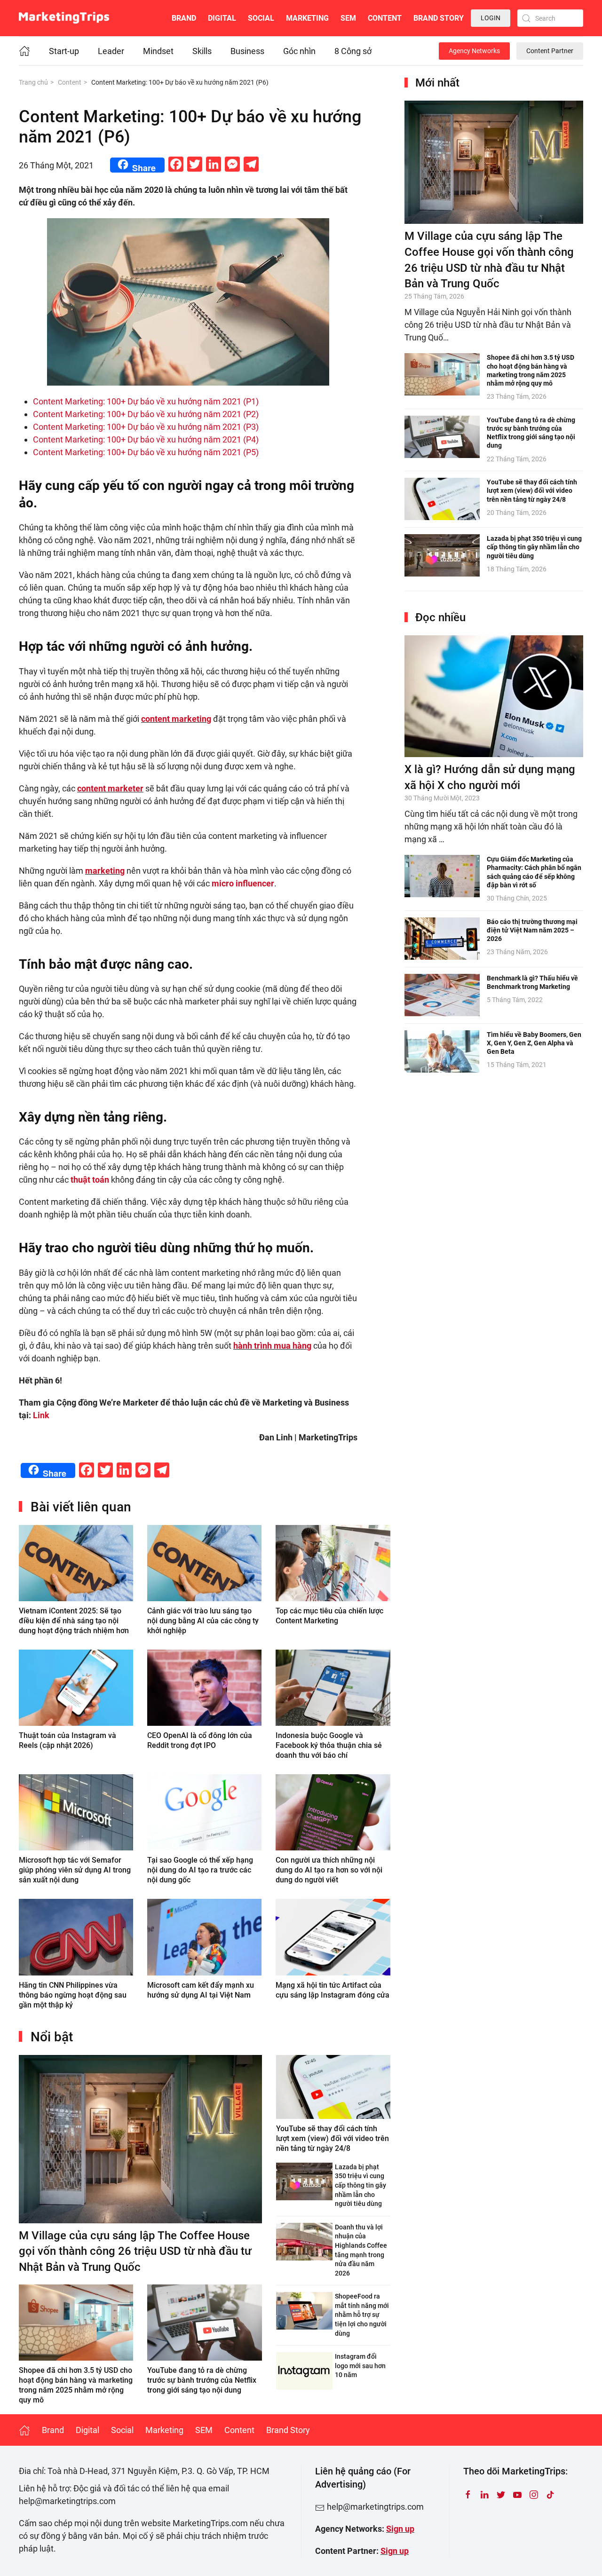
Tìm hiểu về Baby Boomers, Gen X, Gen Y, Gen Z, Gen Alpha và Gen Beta (534, 1043)
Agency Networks (474, 51)
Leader (111, 51)
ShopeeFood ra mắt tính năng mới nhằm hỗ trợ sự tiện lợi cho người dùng (362, 2315)
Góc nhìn (299, 51)
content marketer (110, 788)
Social (261, 18)
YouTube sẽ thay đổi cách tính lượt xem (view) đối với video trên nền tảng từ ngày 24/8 (333, 2138)
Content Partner (550, 51)
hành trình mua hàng (272, 1346)
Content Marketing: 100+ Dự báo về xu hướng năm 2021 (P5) (146, 452)
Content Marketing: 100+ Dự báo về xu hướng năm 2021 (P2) (146, 414)
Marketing (307, 18)
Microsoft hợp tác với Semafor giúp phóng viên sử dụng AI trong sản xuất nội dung (75, 1870)
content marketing (176, 719)
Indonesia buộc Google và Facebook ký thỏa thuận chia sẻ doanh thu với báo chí (329, 1745)
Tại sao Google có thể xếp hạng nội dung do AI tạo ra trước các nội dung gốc (200, 1870)
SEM (348, 18)
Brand (184, 18)
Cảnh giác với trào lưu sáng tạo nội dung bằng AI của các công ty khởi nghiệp (203, 1621)
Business (247, 51)
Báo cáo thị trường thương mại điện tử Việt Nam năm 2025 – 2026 (532, 930)
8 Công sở (353, 51)
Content (385, 18)
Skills (202, 51)
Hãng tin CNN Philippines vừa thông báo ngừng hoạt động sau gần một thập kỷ (73, 1995)
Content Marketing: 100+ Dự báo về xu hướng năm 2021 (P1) (146, 401)
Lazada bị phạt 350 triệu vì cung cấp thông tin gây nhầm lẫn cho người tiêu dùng (360, 2185)
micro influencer (243, 883)
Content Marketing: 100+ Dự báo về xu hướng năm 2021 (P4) (146, 439)
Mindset (158, 51)
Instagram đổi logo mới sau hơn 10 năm (360, 2366)
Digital (222, 18)
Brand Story (439, 18)
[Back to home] (64, 18)
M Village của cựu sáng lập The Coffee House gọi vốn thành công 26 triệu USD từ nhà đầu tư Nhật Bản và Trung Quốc (135, 2251)
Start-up (64, 51)
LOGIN (491, 18)
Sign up (400, 2529)
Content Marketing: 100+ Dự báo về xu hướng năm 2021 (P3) (146, 427)
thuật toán (90, 1180)
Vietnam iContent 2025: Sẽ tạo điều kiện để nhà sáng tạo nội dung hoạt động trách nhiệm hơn (74, 1621)
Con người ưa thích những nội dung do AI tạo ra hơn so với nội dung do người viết (329, 1870)
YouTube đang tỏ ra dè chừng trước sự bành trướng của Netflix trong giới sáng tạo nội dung (202, 2380)
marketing (105, 871)
